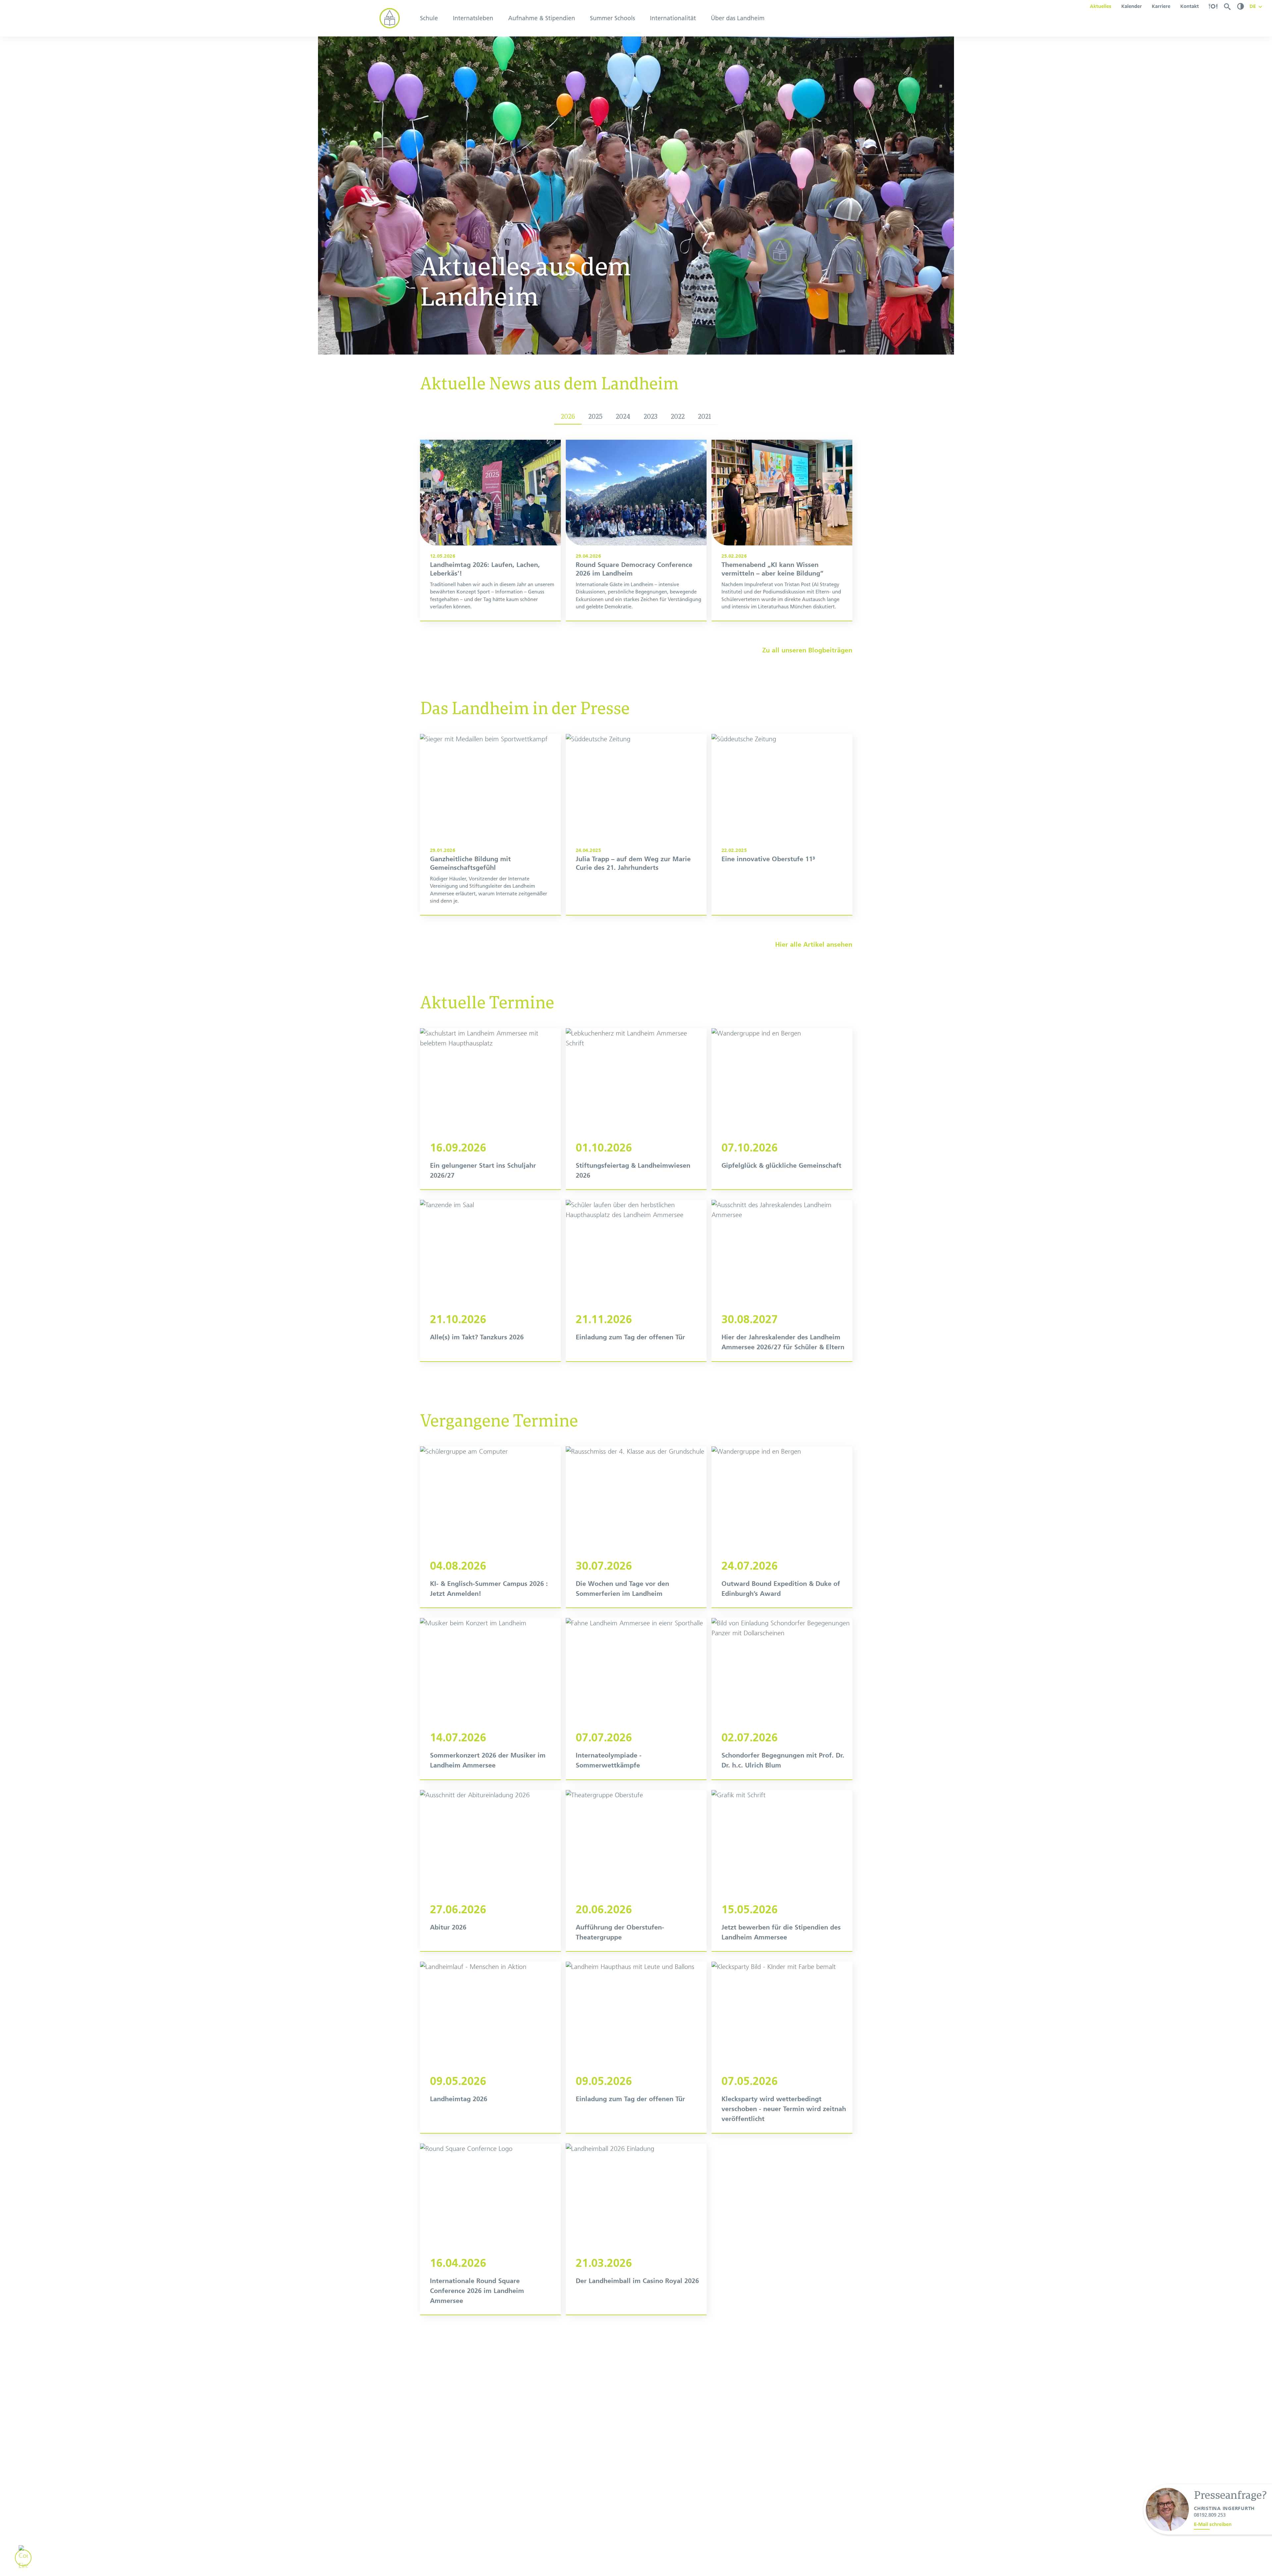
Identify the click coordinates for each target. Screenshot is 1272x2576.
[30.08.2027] (782, 1281)
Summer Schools (612, 18)
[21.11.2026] (636, 1281)
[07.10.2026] (782, 1109)
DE (1253, 6)
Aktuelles (1101, 6)
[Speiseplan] (1213, 6)
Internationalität (673, 18)
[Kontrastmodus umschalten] (1241, 6)
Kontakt (1190, 6)
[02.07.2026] (782, 1699)
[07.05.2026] (782, 2047)
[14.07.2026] (490, 1699)
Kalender (1132, 6)
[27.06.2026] (490, 1871)
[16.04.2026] (490, 2229)
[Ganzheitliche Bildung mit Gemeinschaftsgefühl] (490, 824)
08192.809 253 (1210, 2515)
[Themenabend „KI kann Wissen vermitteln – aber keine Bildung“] (782, 530)
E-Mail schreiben (1213, 2524)
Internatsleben (473, 18)
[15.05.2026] (782, 1871)
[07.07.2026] (636, 1699)
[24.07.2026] (782, 1527)
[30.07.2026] (636, 1527)
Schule (429, 18)
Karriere (1161, 6)
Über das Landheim (738, 18)
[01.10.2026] (636, 1109)
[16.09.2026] (490, 1109)
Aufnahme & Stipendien (542, 18)
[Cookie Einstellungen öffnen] (23, 2558)
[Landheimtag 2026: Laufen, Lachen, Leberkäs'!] (490, 530)
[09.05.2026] (490, 2047)
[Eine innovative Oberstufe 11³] (782, 824)
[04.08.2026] (490, 1527)
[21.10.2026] (490, 1281)
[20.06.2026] (636, 1871)
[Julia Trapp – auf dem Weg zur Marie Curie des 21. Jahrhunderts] (636, 824)
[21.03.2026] (636, 2229)
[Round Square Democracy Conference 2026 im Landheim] (636, 530)
